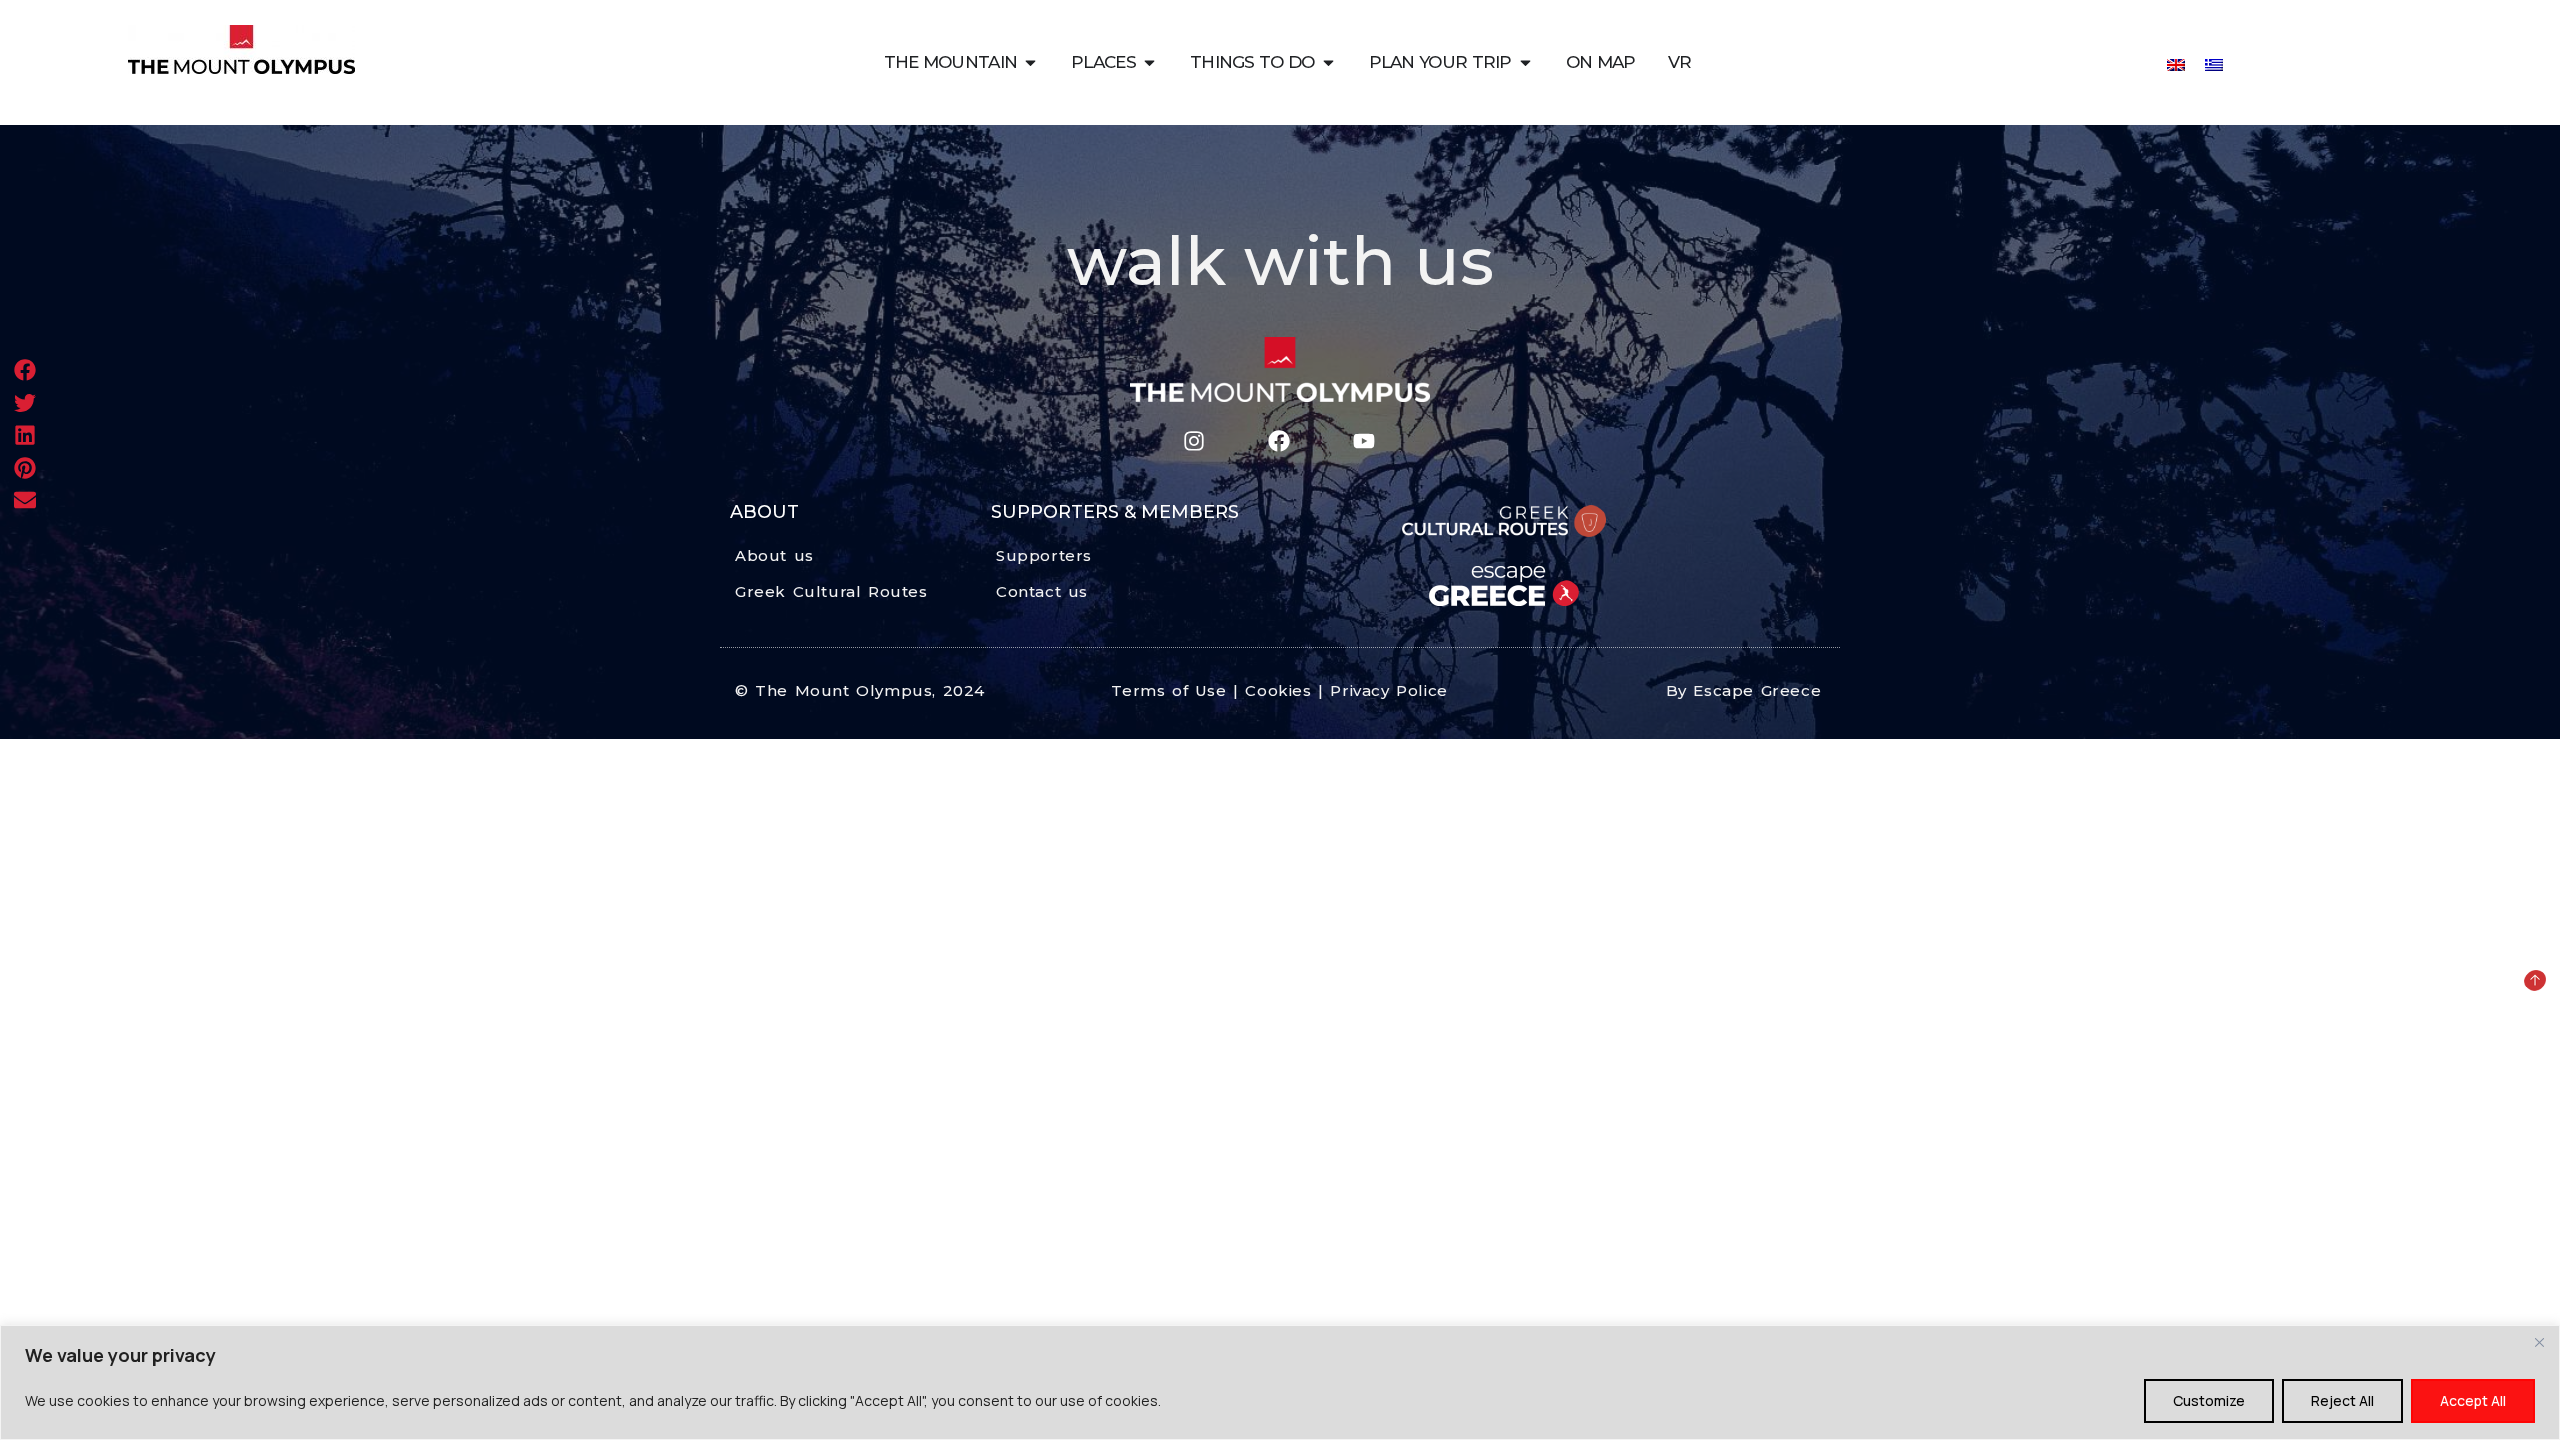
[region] (1280, 1382)
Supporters (1044, 555)
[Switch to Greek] (2214, 63)
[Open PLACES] (1149, 62)
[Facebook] (1278, 441)
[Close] (2539, 1342)
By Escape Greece (1744, 690)
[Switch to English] (2176, 63)
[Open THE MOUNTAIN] (1030, 62)
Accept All (2473, 1400)
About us (774, 555)
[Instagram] (1193, 441)
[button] (25, 370)
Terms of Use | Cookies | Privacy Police (1279, 690)
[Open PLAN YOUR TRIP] (1525, 62)
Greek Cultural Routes (831, 591)
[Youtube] (1363, 441)
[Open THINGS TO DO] (1328, 62)
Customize (2209, 1400)
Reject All (2342, 1400)
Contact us (1042, 591)
